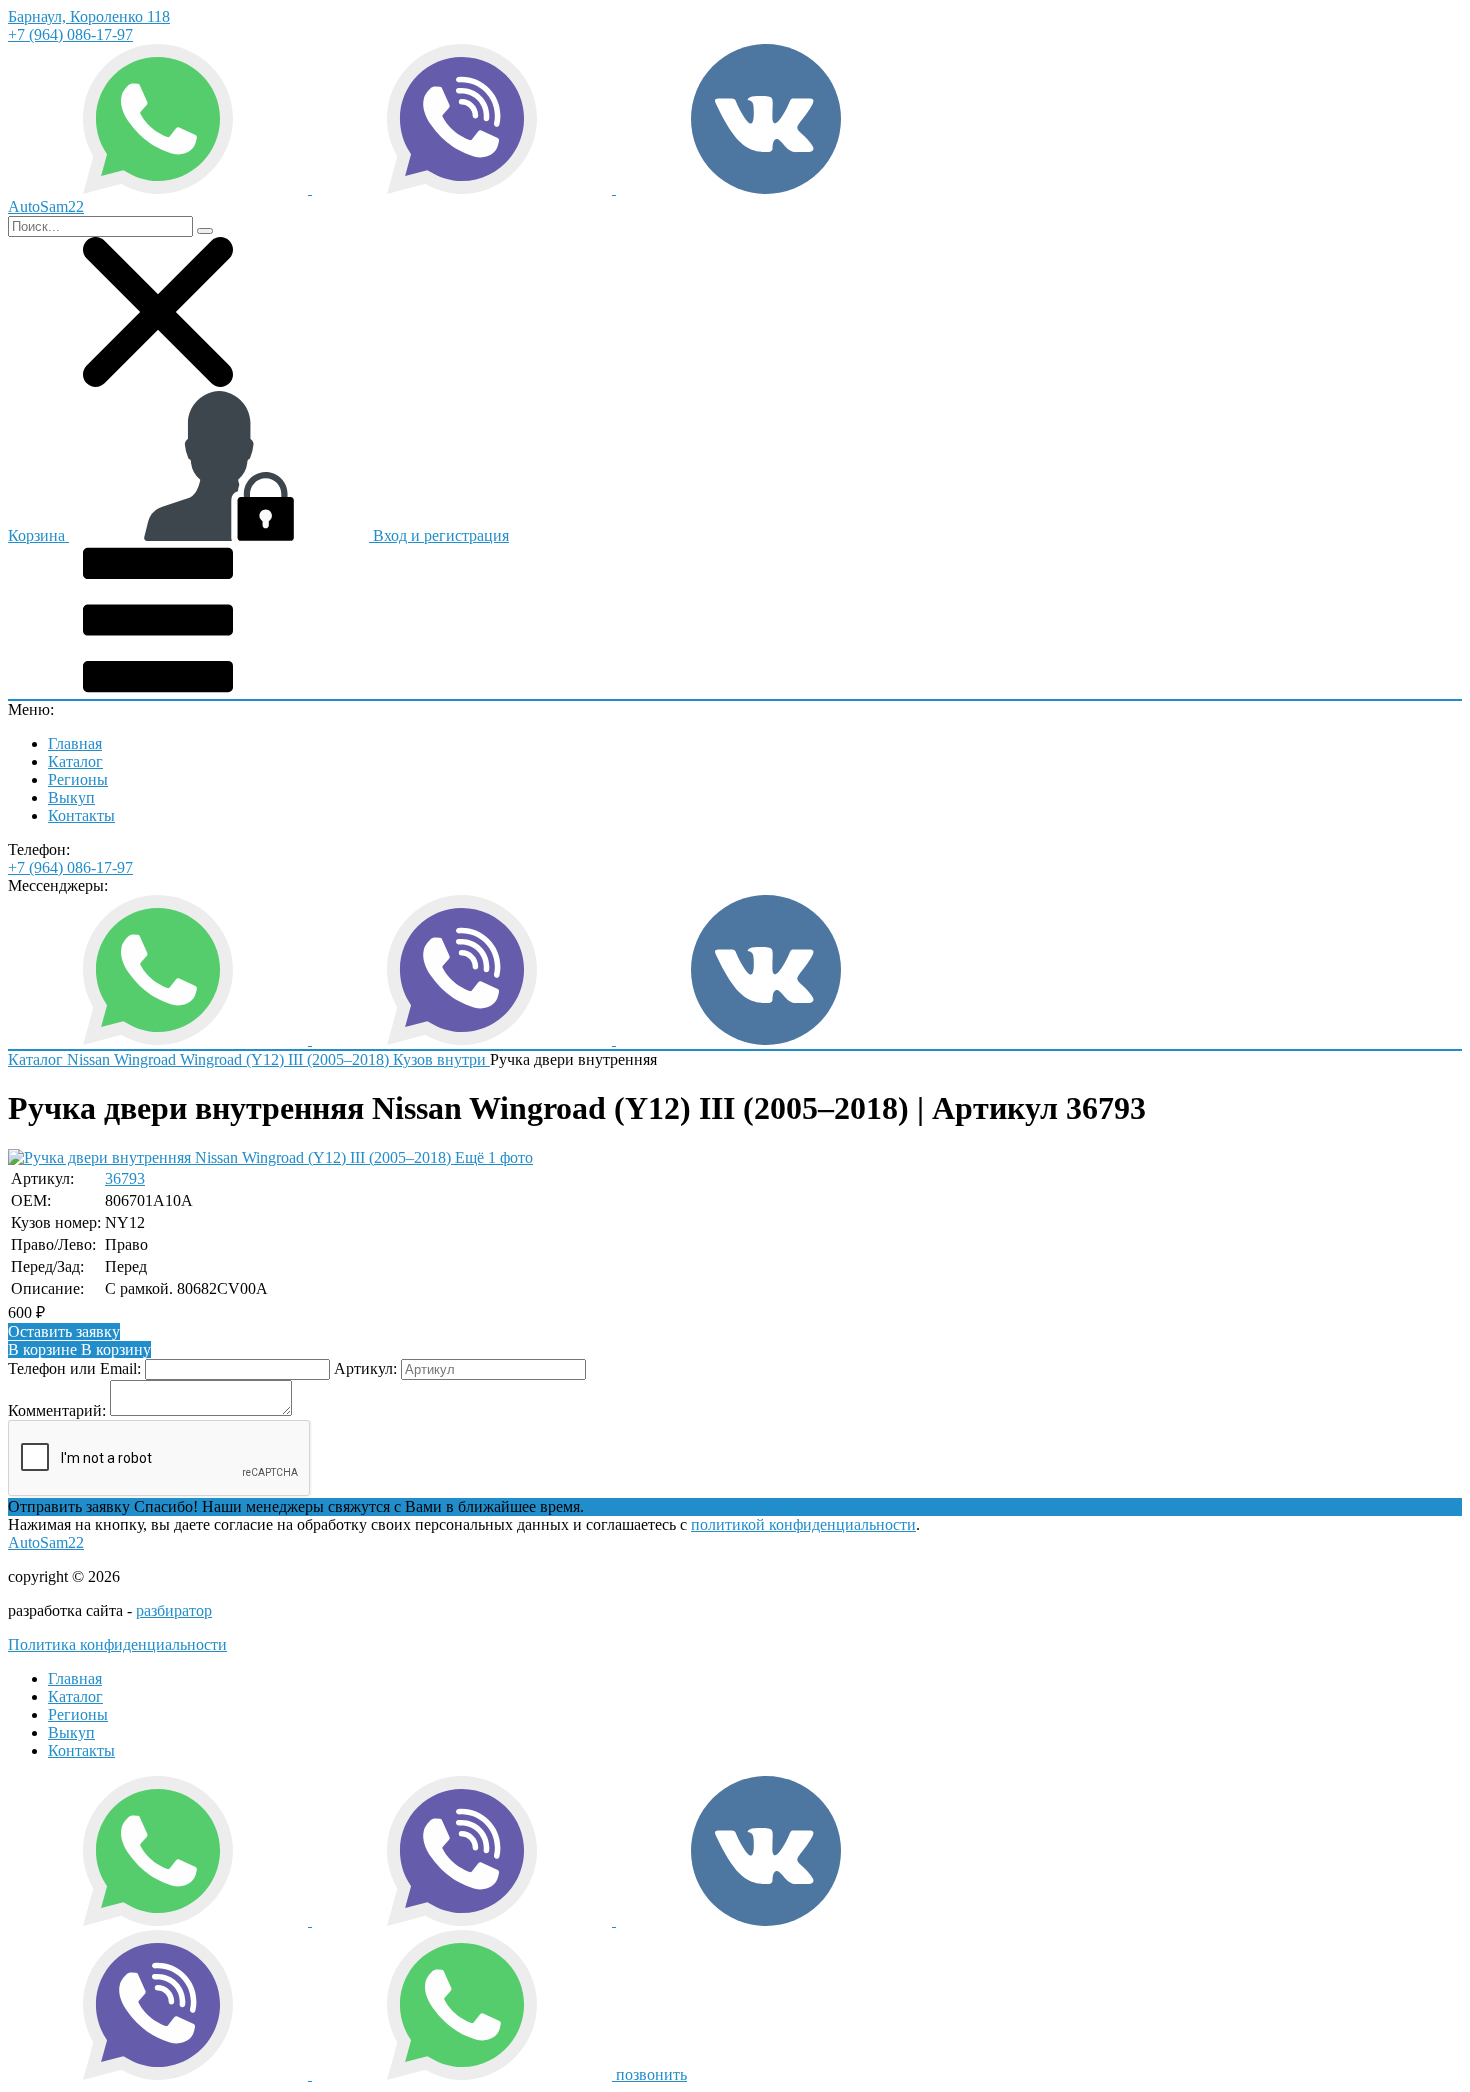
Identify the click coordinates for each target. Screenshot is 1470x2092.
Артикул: (365, 1368)
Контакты (81, 815)
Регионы (78, 779)
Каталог (75, 761)
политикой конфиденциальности (803, 1524)
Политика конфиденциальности (117, 1644)
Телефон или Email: (74, 1368)
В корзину (79, 1349)
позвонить (651, 2074)
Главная (75, 743)
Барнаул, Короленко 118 (89, 16)
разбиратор (174, 1610)
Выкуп (71, 797)
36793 (125, 1178)
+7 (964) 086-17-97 (70, 34)
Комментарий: (57, 1410)
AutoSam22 (46, 1542)
